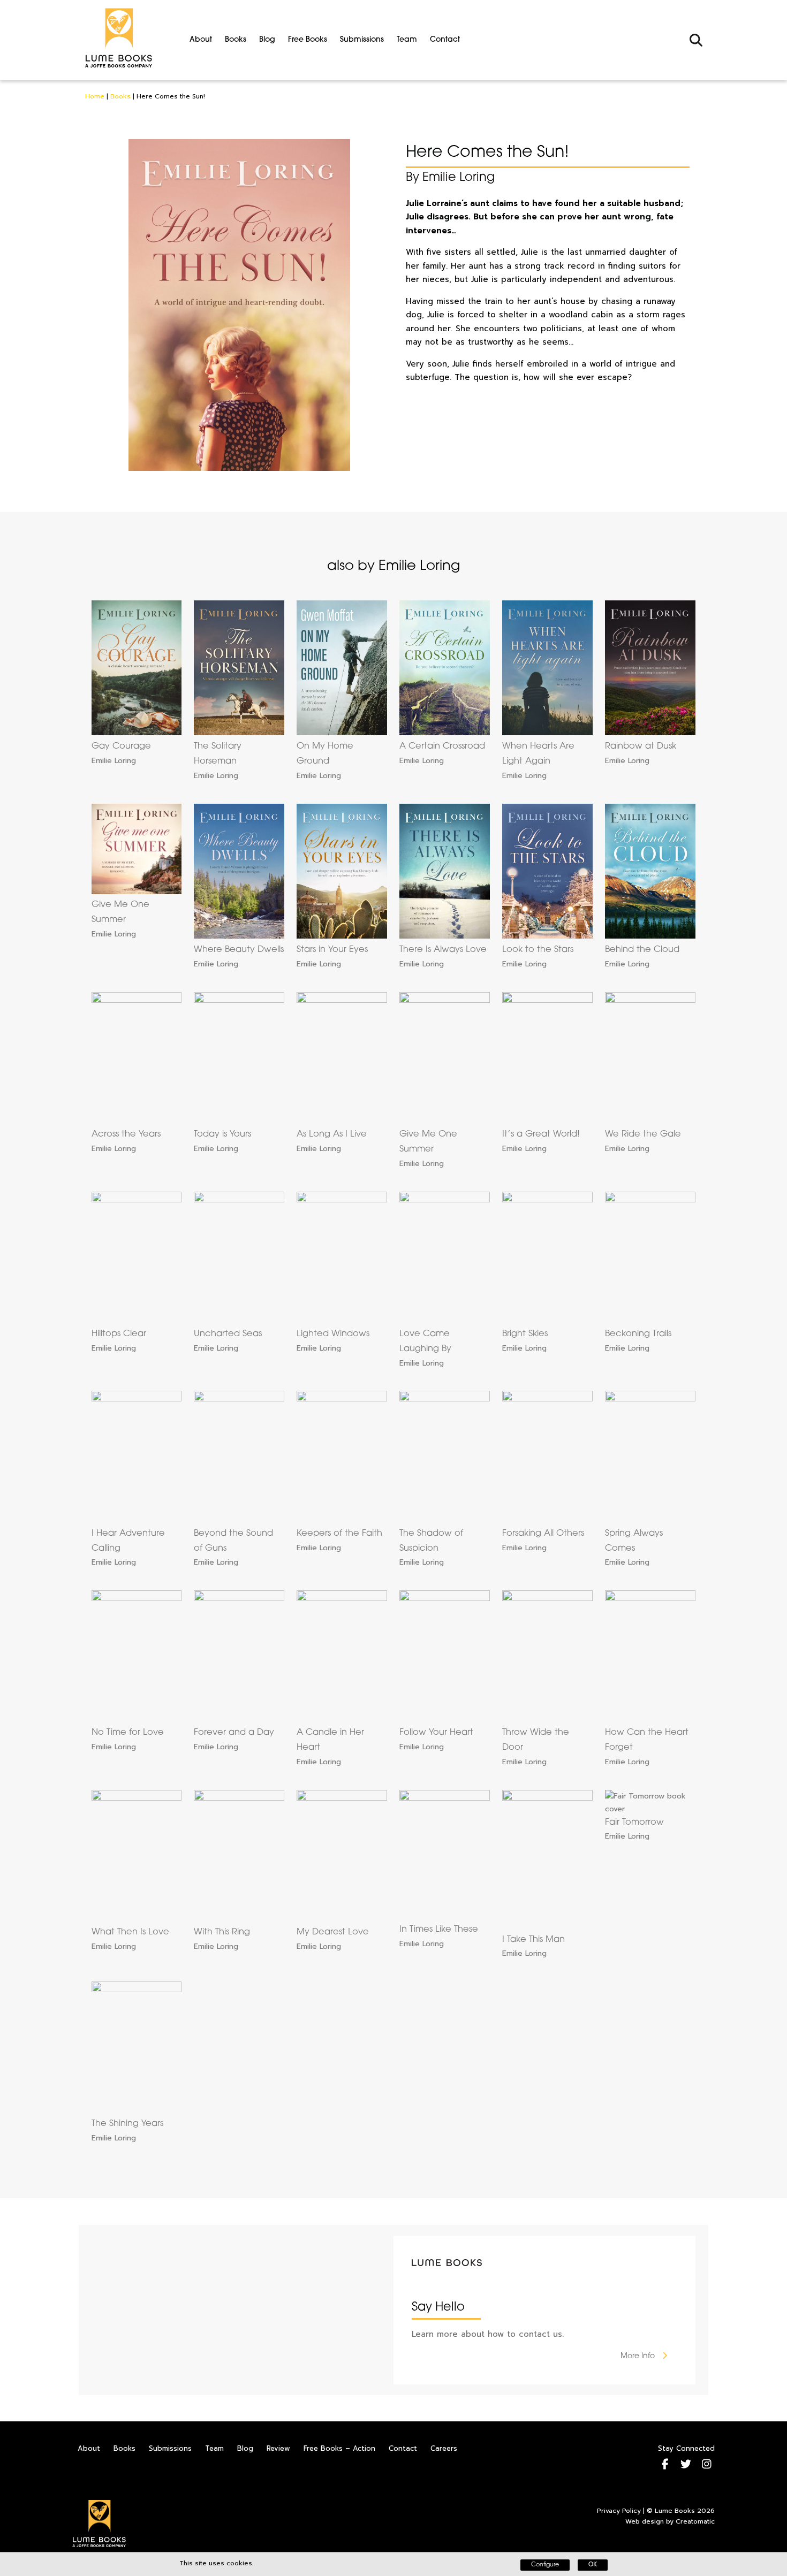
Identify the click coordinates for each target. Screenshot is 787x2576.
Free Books (308, 40)
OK (593, 2565)
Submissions (362, 40)
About (201, 40)
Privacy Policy (619, 2511)
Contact (445, 40)
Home (95, 96)
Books (236, 40)
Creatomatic (695, 2521)
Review (278, 2448)
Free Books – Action (339, 2448)
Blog (267, 40)
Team (407, 40)
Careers (444, 2448)
